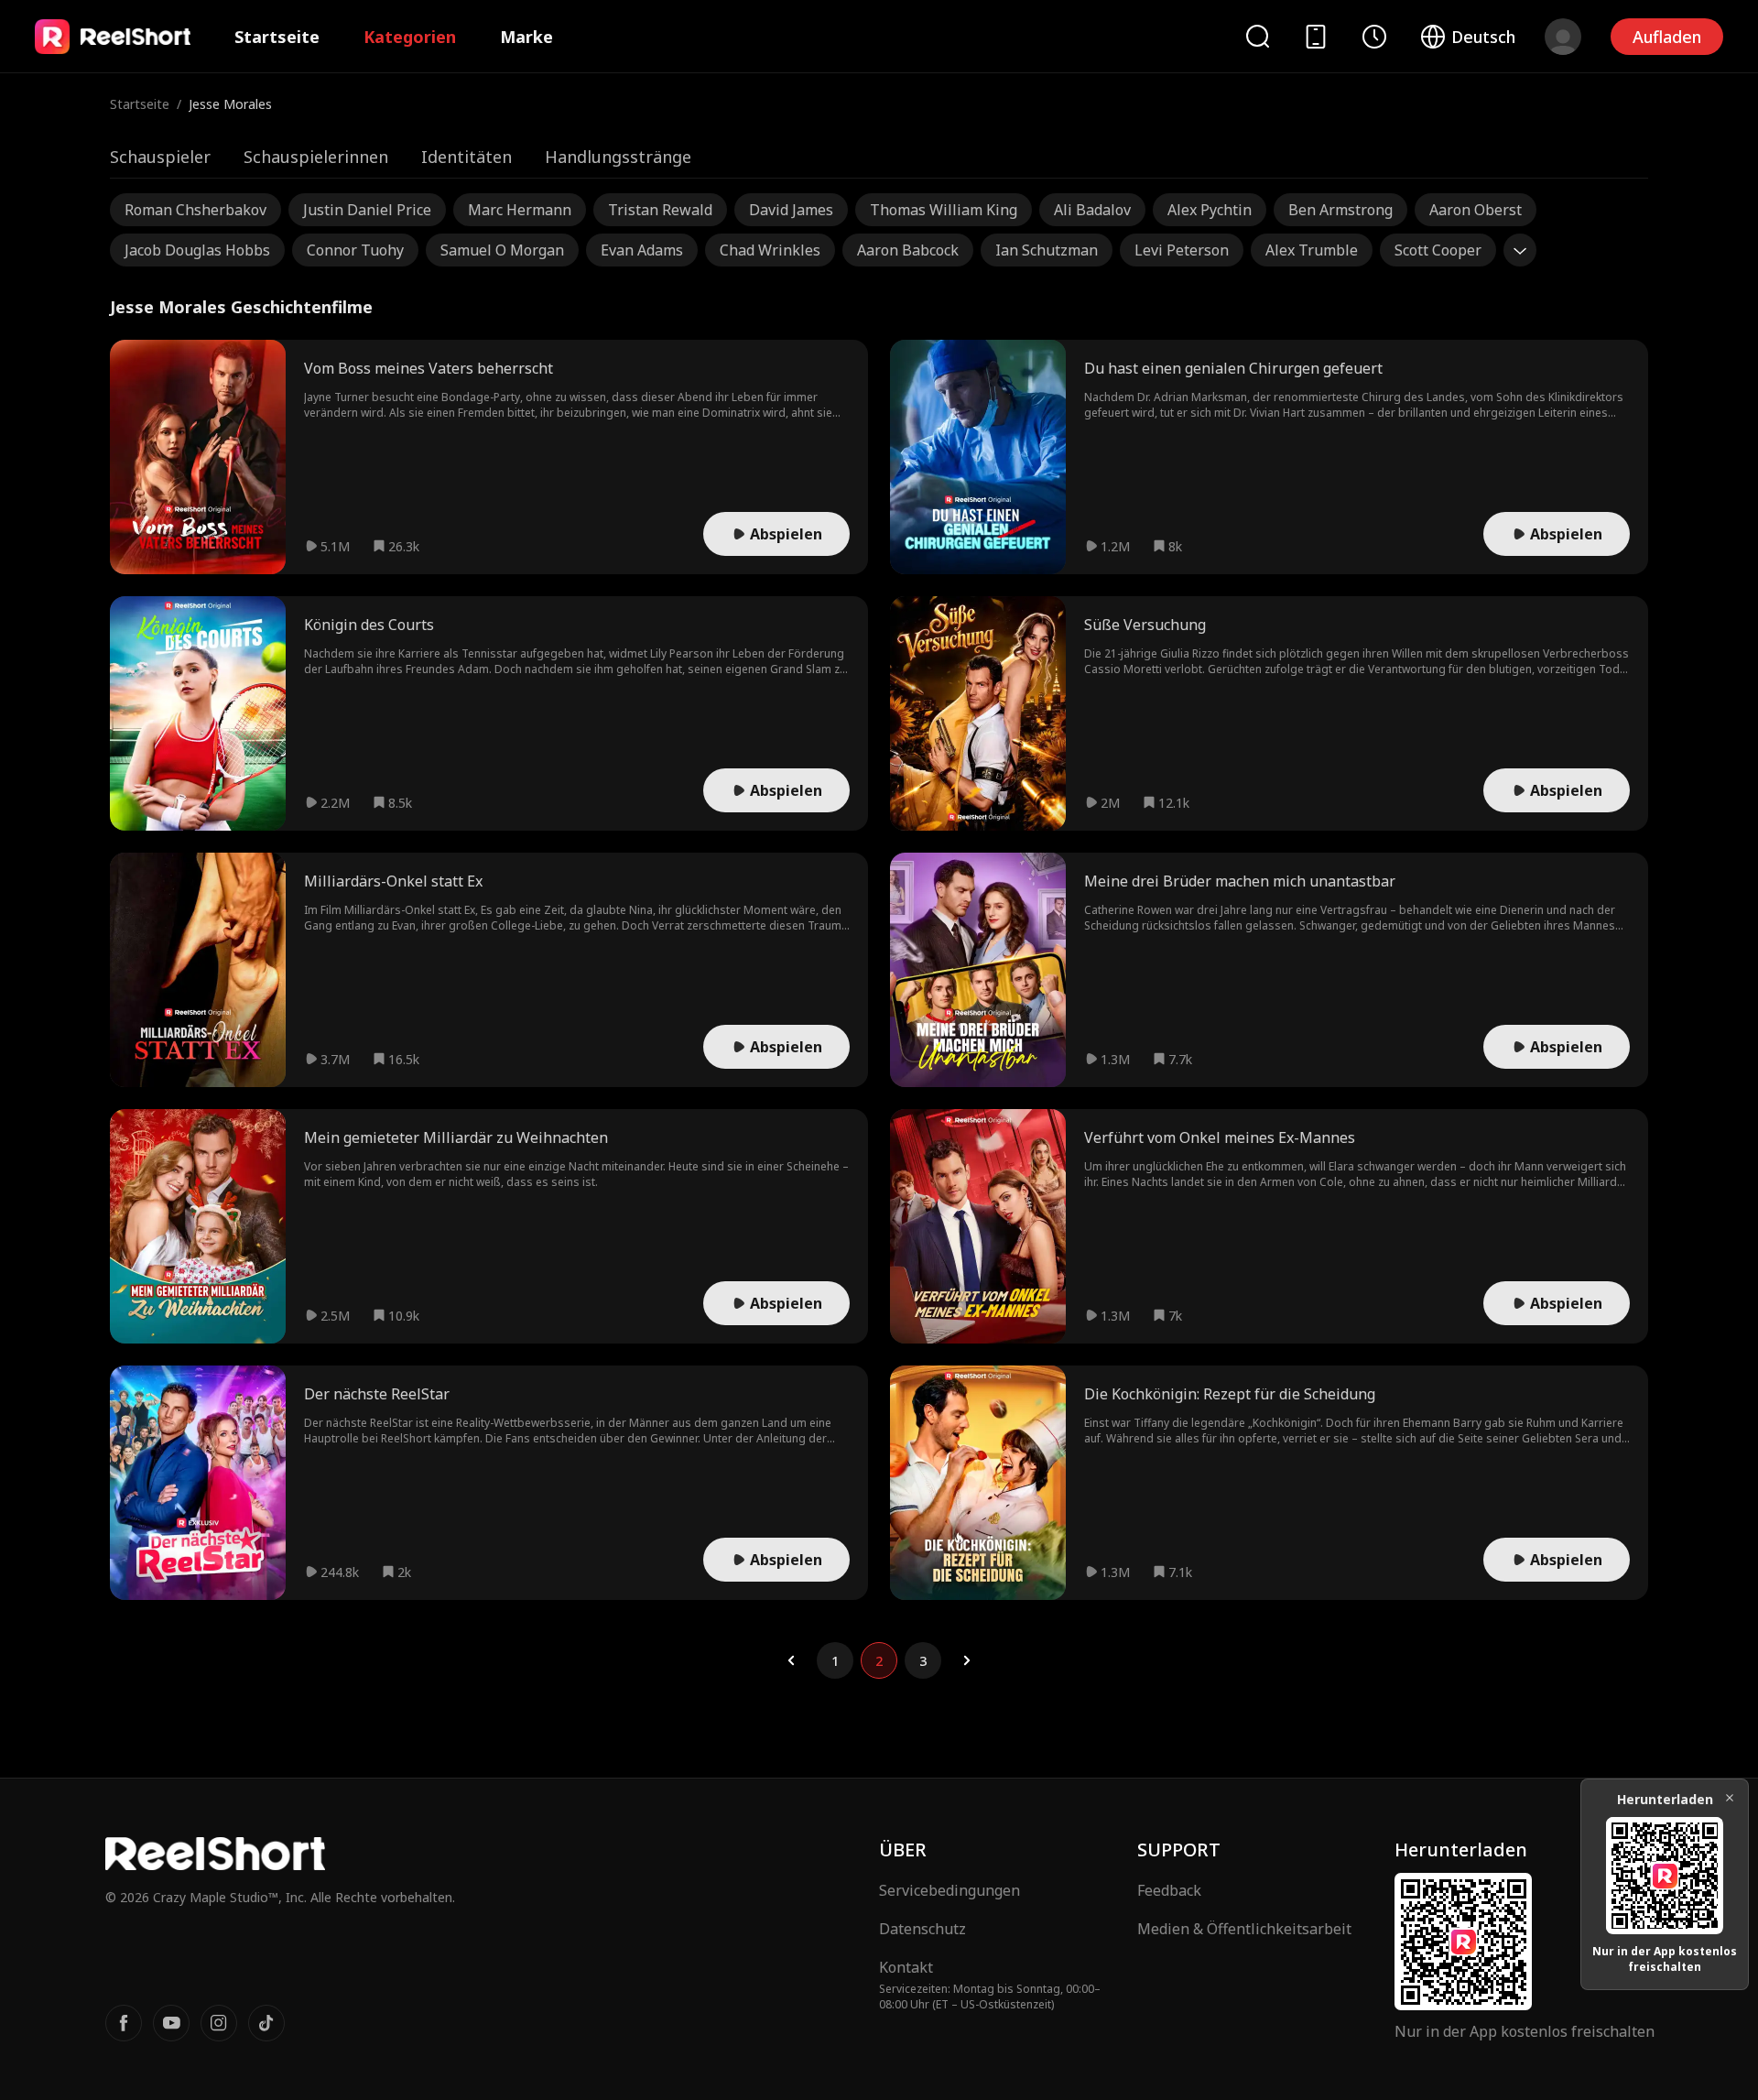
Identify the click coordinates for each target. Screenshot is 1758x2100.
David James (791, 210)
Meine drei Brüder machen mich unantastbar (1240, 881)
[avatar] (1563, 37)
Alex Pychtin (1210, 210)
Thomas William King (944, 210)
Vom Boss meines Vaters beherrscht (429, 368)
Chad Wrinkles (770, 250)
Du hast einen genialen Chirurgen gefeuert (1233, 368)
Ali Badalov (1092, 210)
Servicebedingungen (950, 1890)
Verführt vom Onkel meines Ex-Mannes (1220, 1137)
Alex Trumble (1312, 250)
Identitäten (467, 157)
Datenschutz (922, 1929)
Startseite (277, 37)
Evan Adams (642, 250)
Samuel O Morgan (502, 250)
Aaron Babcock (908, 250)
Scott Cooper (1438, 250)
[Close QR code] (1730, 1798)
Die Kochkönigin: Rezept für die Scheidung (1230, 1394)
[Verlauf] (1374, 37)
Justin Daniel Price (367, 210)
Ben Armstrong (1340, 210)
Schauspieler (160, 157)
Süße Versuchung (1145, 625)
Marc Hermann (520, 210)
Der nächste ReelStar (377, 1394)
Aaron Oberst (1476, 210)
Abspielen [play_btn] (786, 534)
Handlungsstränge (618, 157)
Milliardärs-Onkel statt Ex (393, 881)
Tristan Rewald (660, 210)
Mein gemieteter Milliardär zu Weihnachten (456, 1137)
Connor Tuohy (355, 250)
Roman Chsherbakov (195, 210)
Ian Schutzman (1047, 250)
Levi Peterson (1182, 250)
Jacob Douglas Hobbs (197, 250)
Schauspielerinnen (316, 157)
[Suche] (1257, 36)
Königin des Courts (369, 625)
